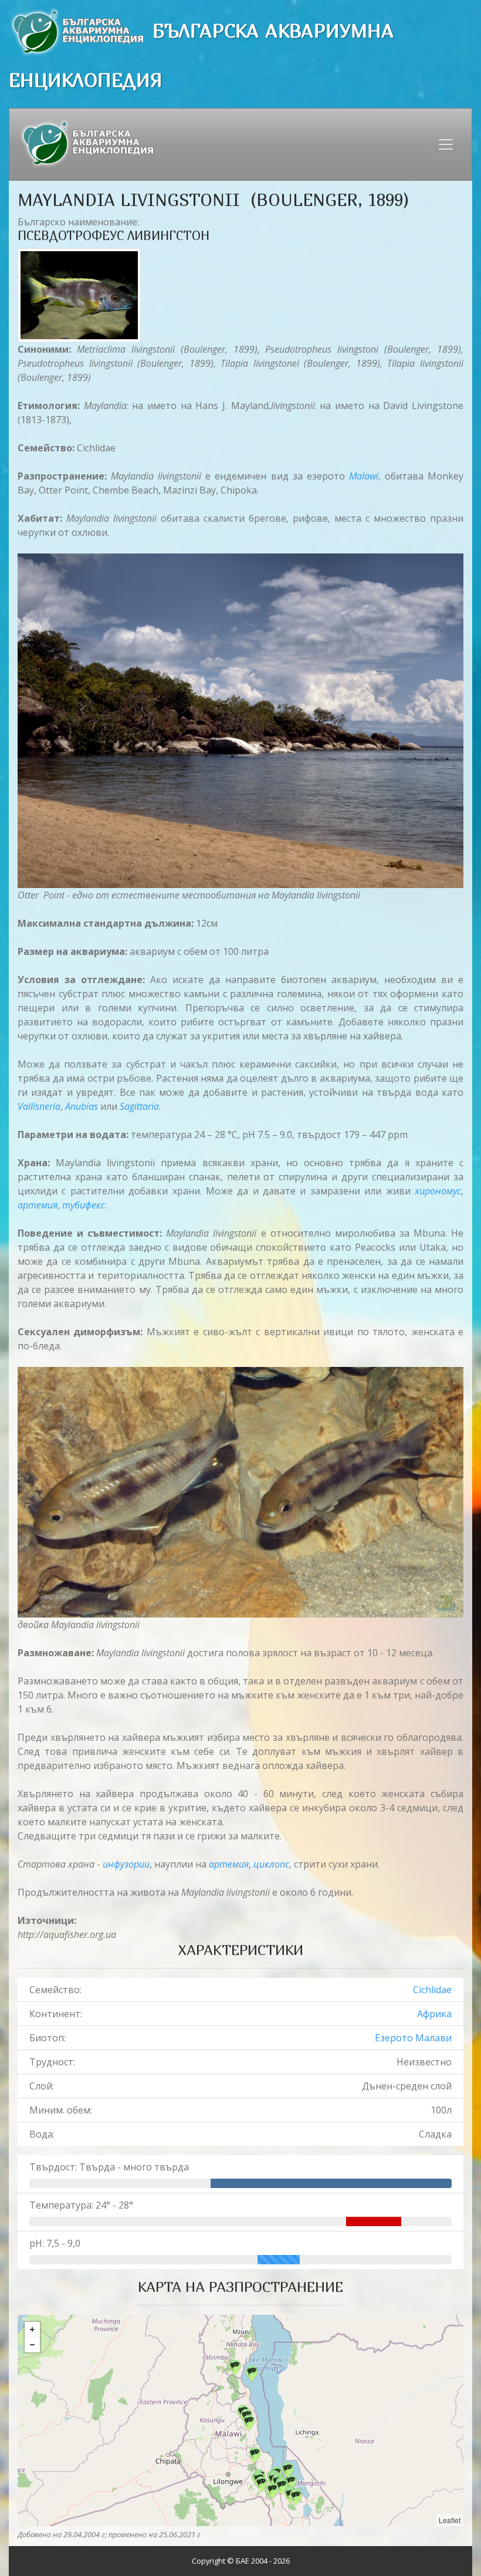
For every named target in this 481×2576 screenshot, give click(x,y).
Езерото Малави (413, 2038)
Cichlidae (432, 1990)
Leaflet (450, 2520)
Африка (434, 2014)
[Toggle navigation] (446, 144)
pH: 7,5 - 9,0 (55, 2243)
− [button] (32, 2345)
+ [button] (32, 2329)
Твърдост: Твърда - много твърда (109, 2167)
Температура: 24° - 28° (81, 2205)
